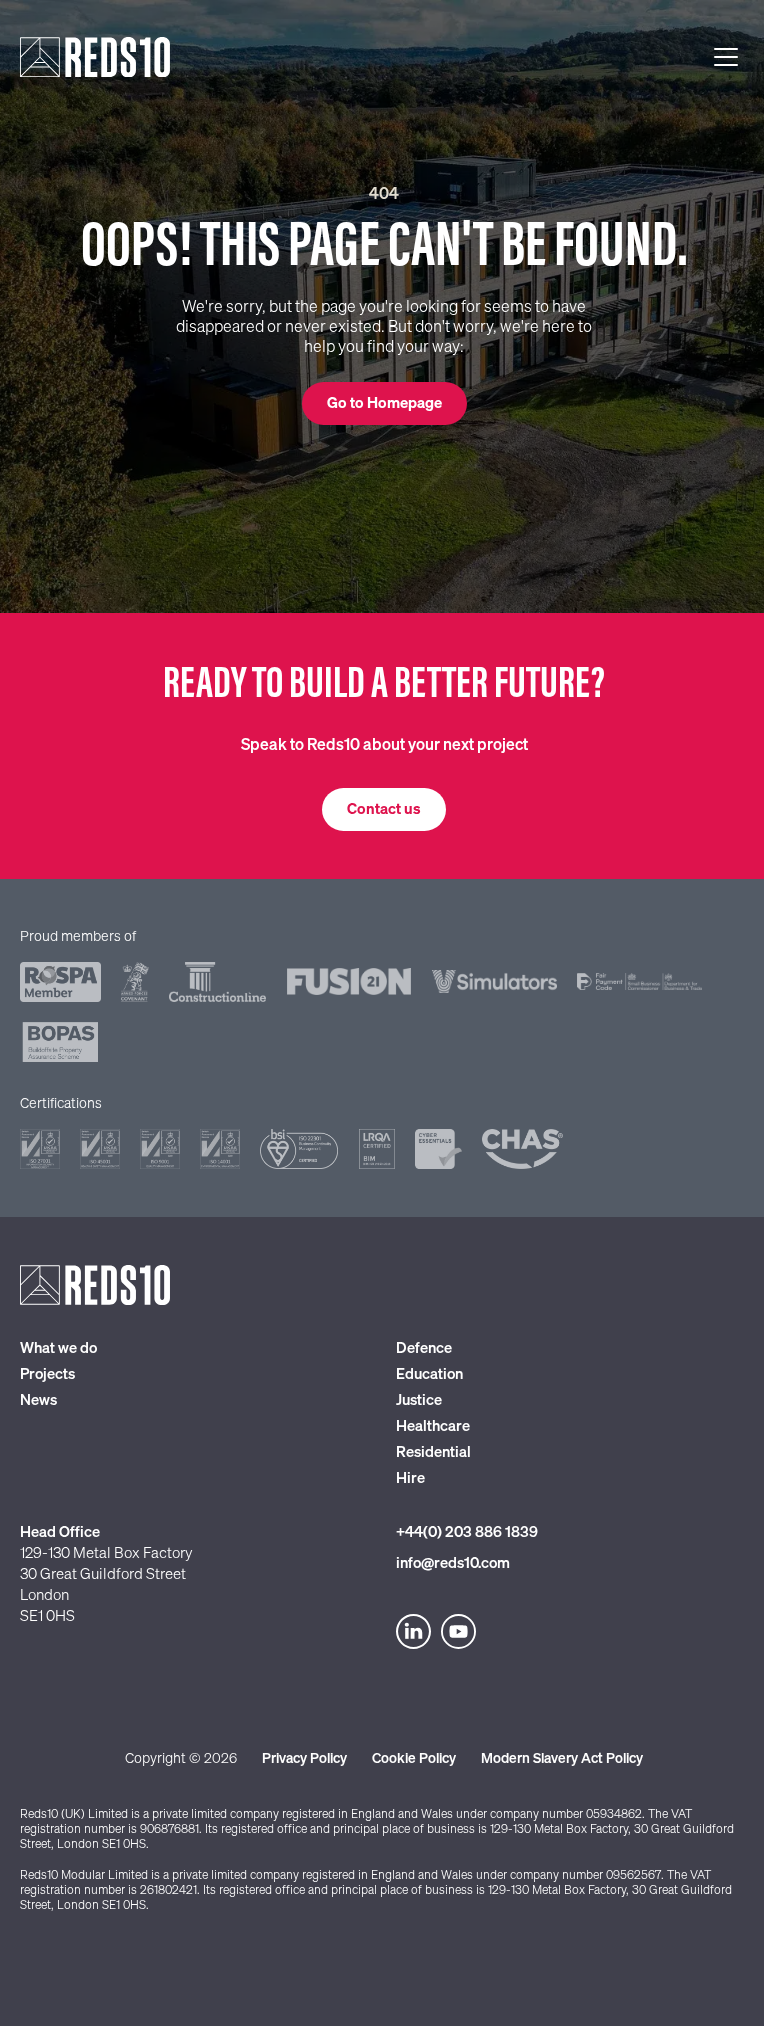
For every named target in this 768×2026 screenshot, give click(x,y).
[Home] (95, 57)
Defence (424, 1348)
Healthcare (433, 1426)
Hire (410, 1478)
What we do (58, 1348)
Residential (433, 1452)
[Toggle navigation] (726, 57)
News (38, 1400)
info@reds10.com (453, 1563)
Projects (47, 1374)
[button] (384, 403)
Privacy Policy (304, 1759)
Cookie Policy (414, 1759)
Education (429, 1374)
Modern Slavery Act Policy (562, 1759)
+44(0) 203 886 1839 (467, 1532)
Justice (419, 1400)
